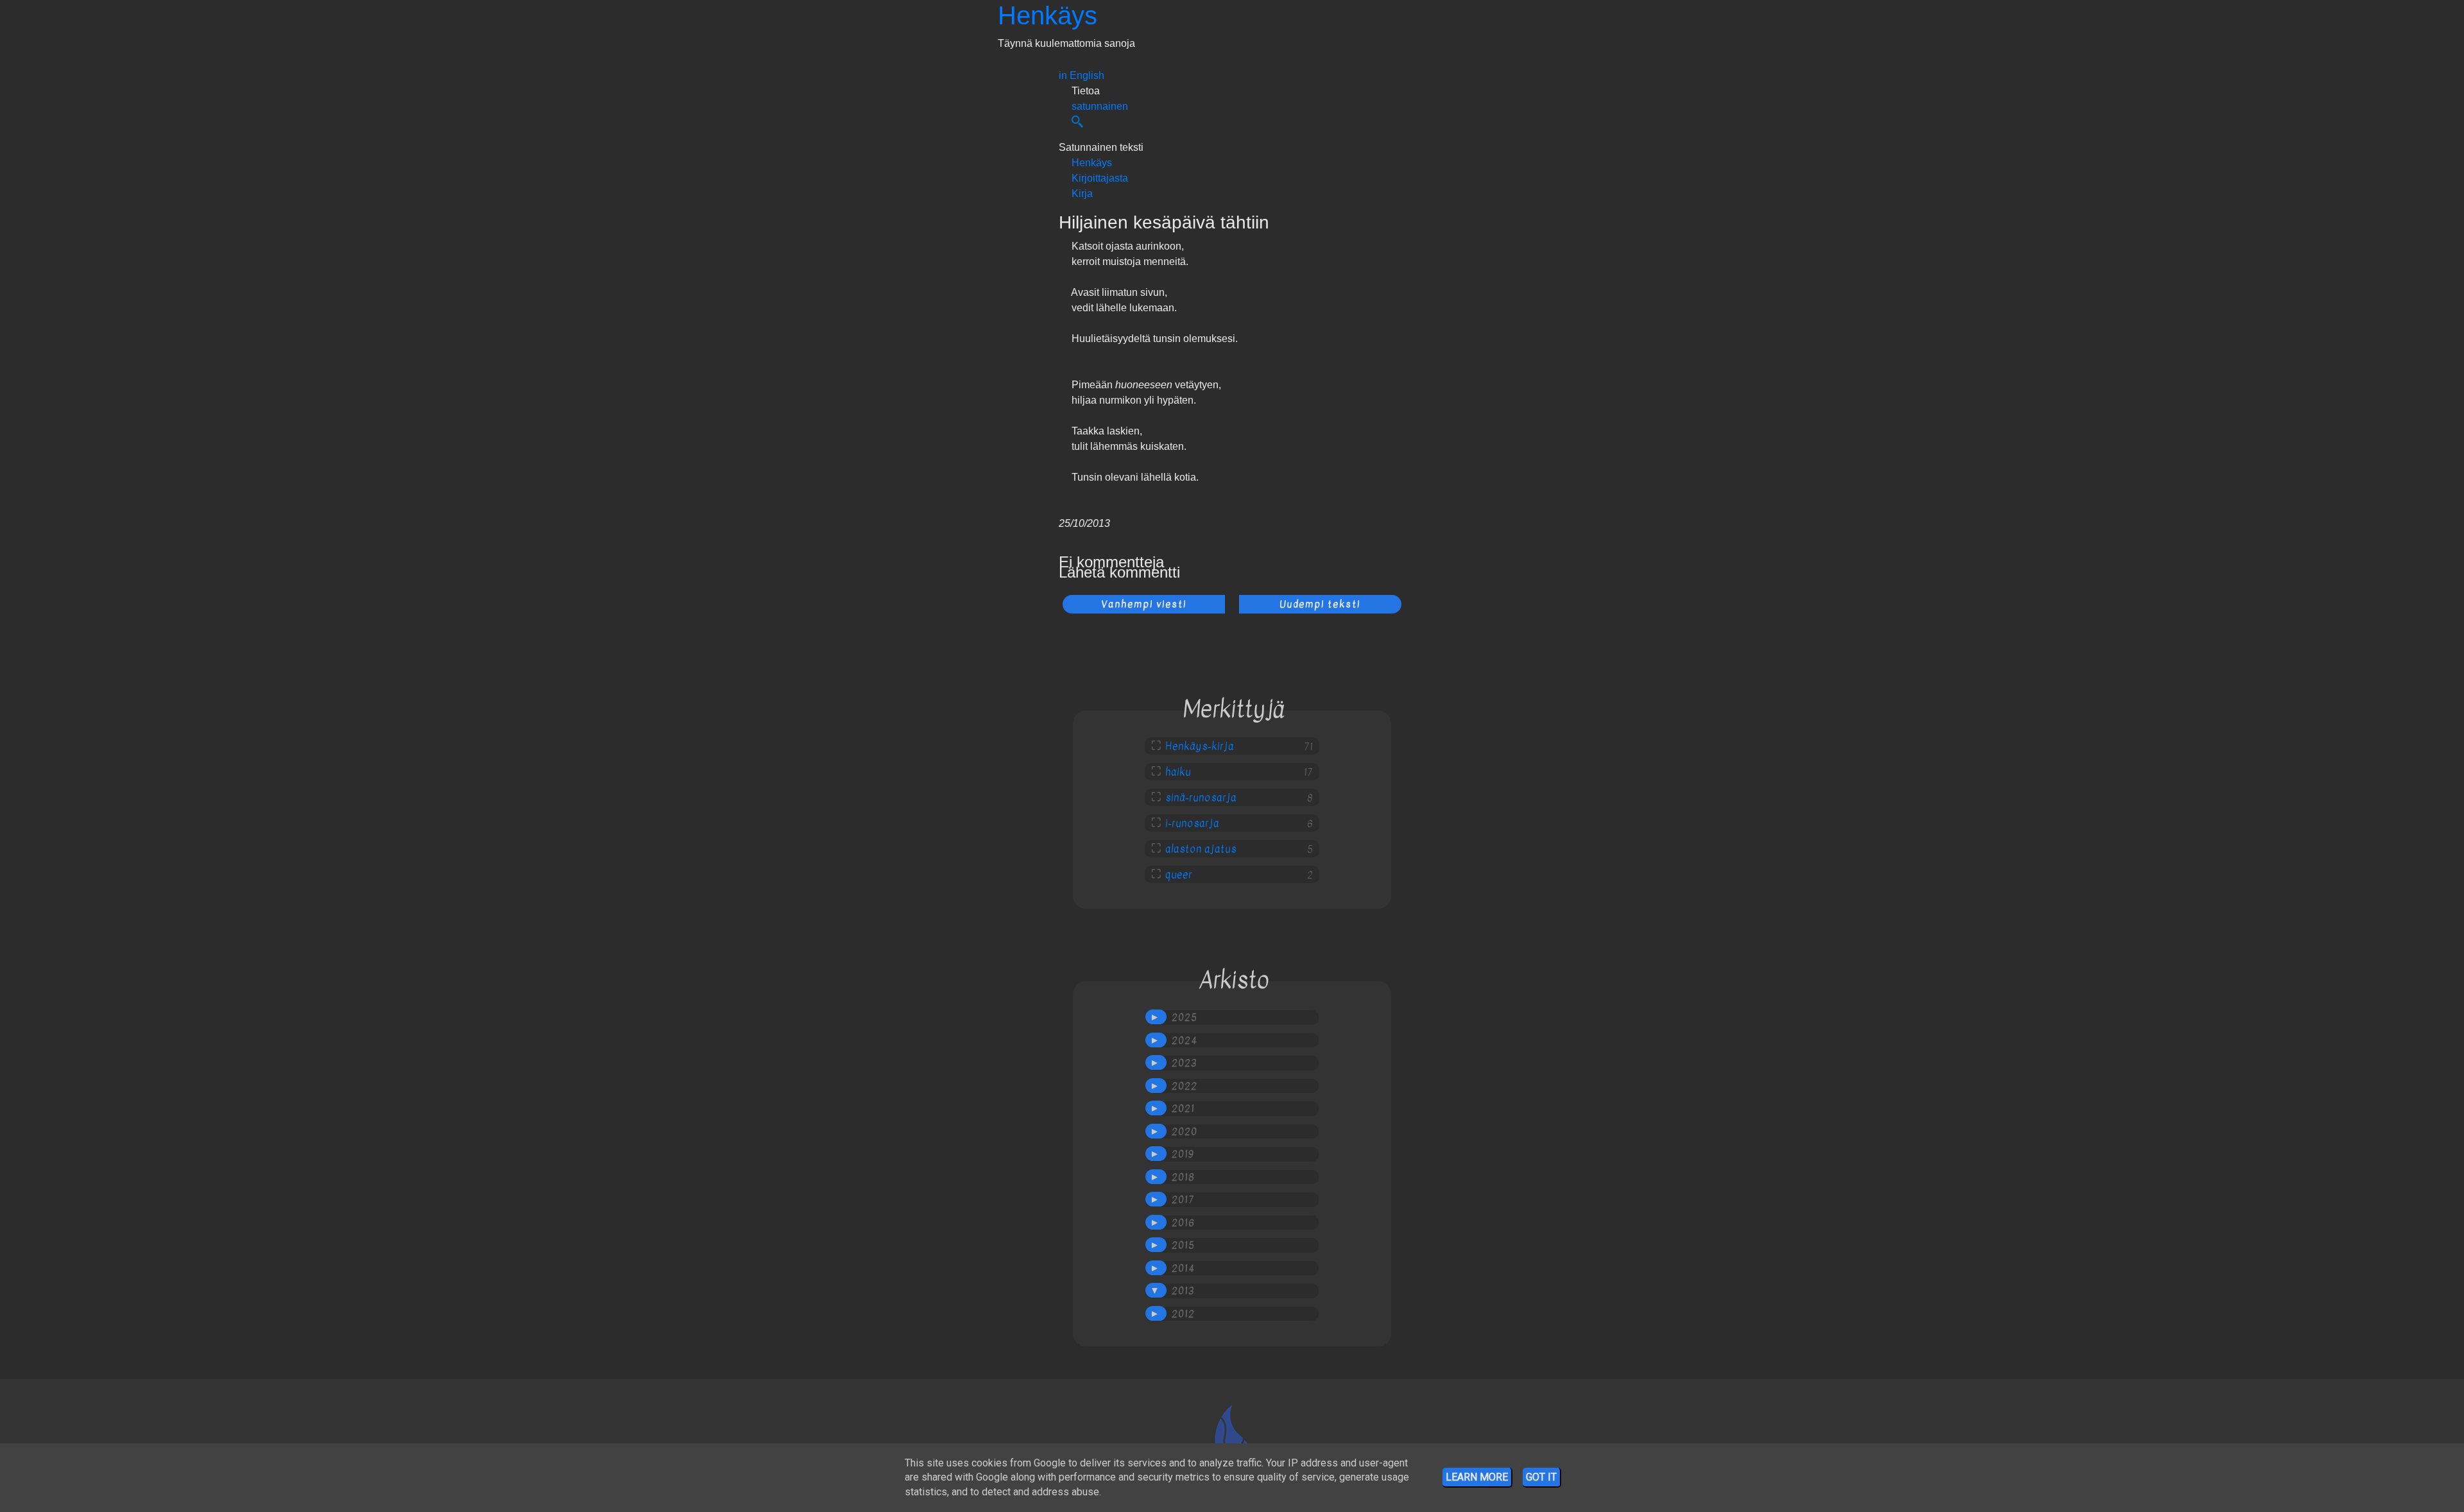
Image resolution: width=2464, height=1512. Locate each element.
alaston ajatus (1201, 849)
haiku (1178, 772)
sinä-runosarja (1201, 798)
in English (1082, 75)
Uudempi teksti (1320, 604)
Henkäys (1048, 15)
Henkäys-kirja (1200, 746)
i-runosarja (1192, 823)
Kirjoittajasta (1100, 178)
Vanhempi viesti (1144, 604)
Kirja (1082, 193)
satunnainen (1100, 106)
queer (1179, 875)
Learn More (1477, 1477)
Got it (1541, 1477)
